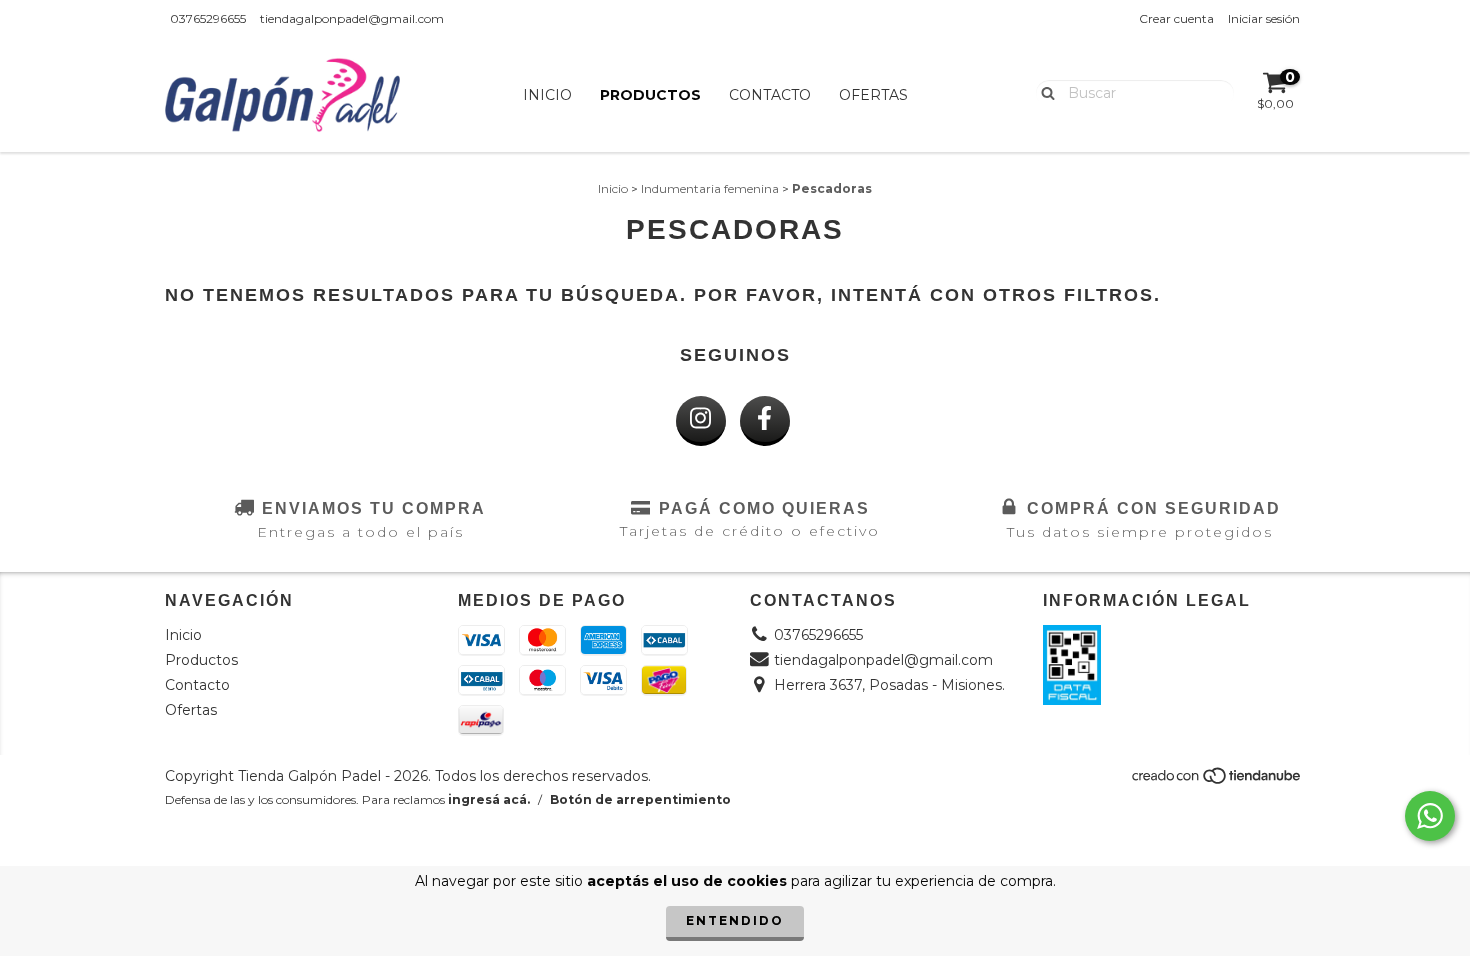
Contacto (770, 95)
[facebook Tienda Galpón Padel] (765, 421)
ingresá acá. (489, 799)
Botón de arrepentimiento (640, 799)
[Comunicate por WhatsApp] (1430, 816)
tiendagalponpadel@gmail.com (352, 18)
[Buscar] (1043, 92)
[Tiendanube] (1217, 780)
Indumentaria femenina (710, 188)
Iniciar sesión (1264, 18)
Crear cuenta (1176, 18)
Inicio (547, 95)
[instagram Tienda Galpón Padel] (701, 421)
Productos (650, 95)
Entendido (735, 920)
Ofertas (873, 95)
